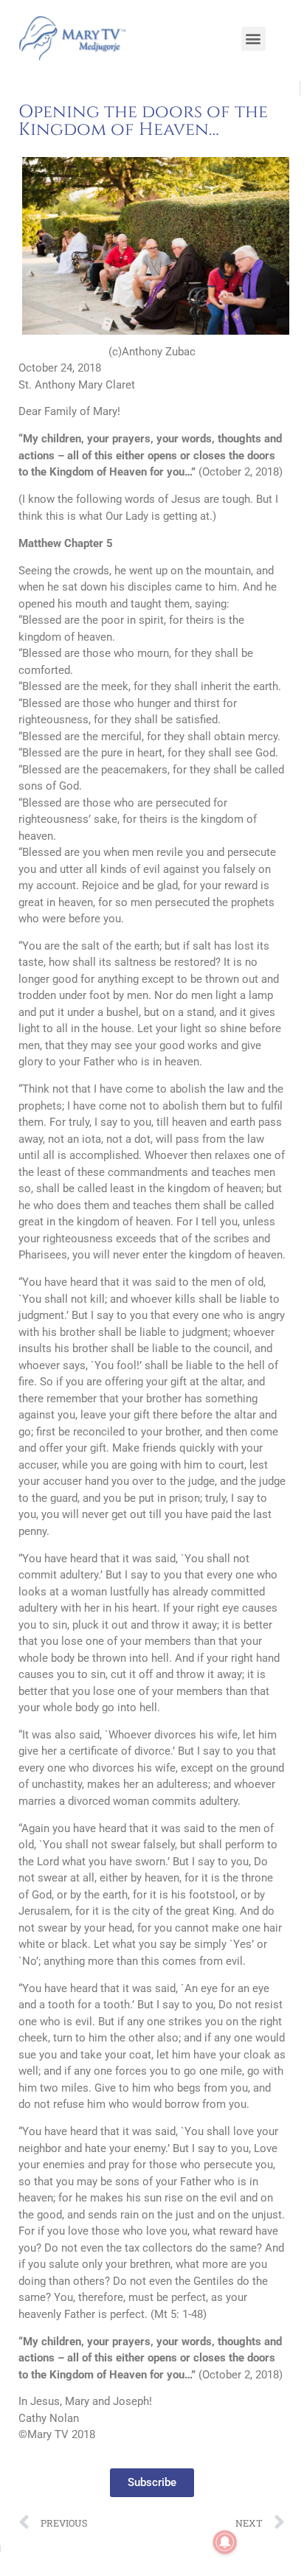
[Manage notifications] (225, 2542)
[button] (253, 39)
